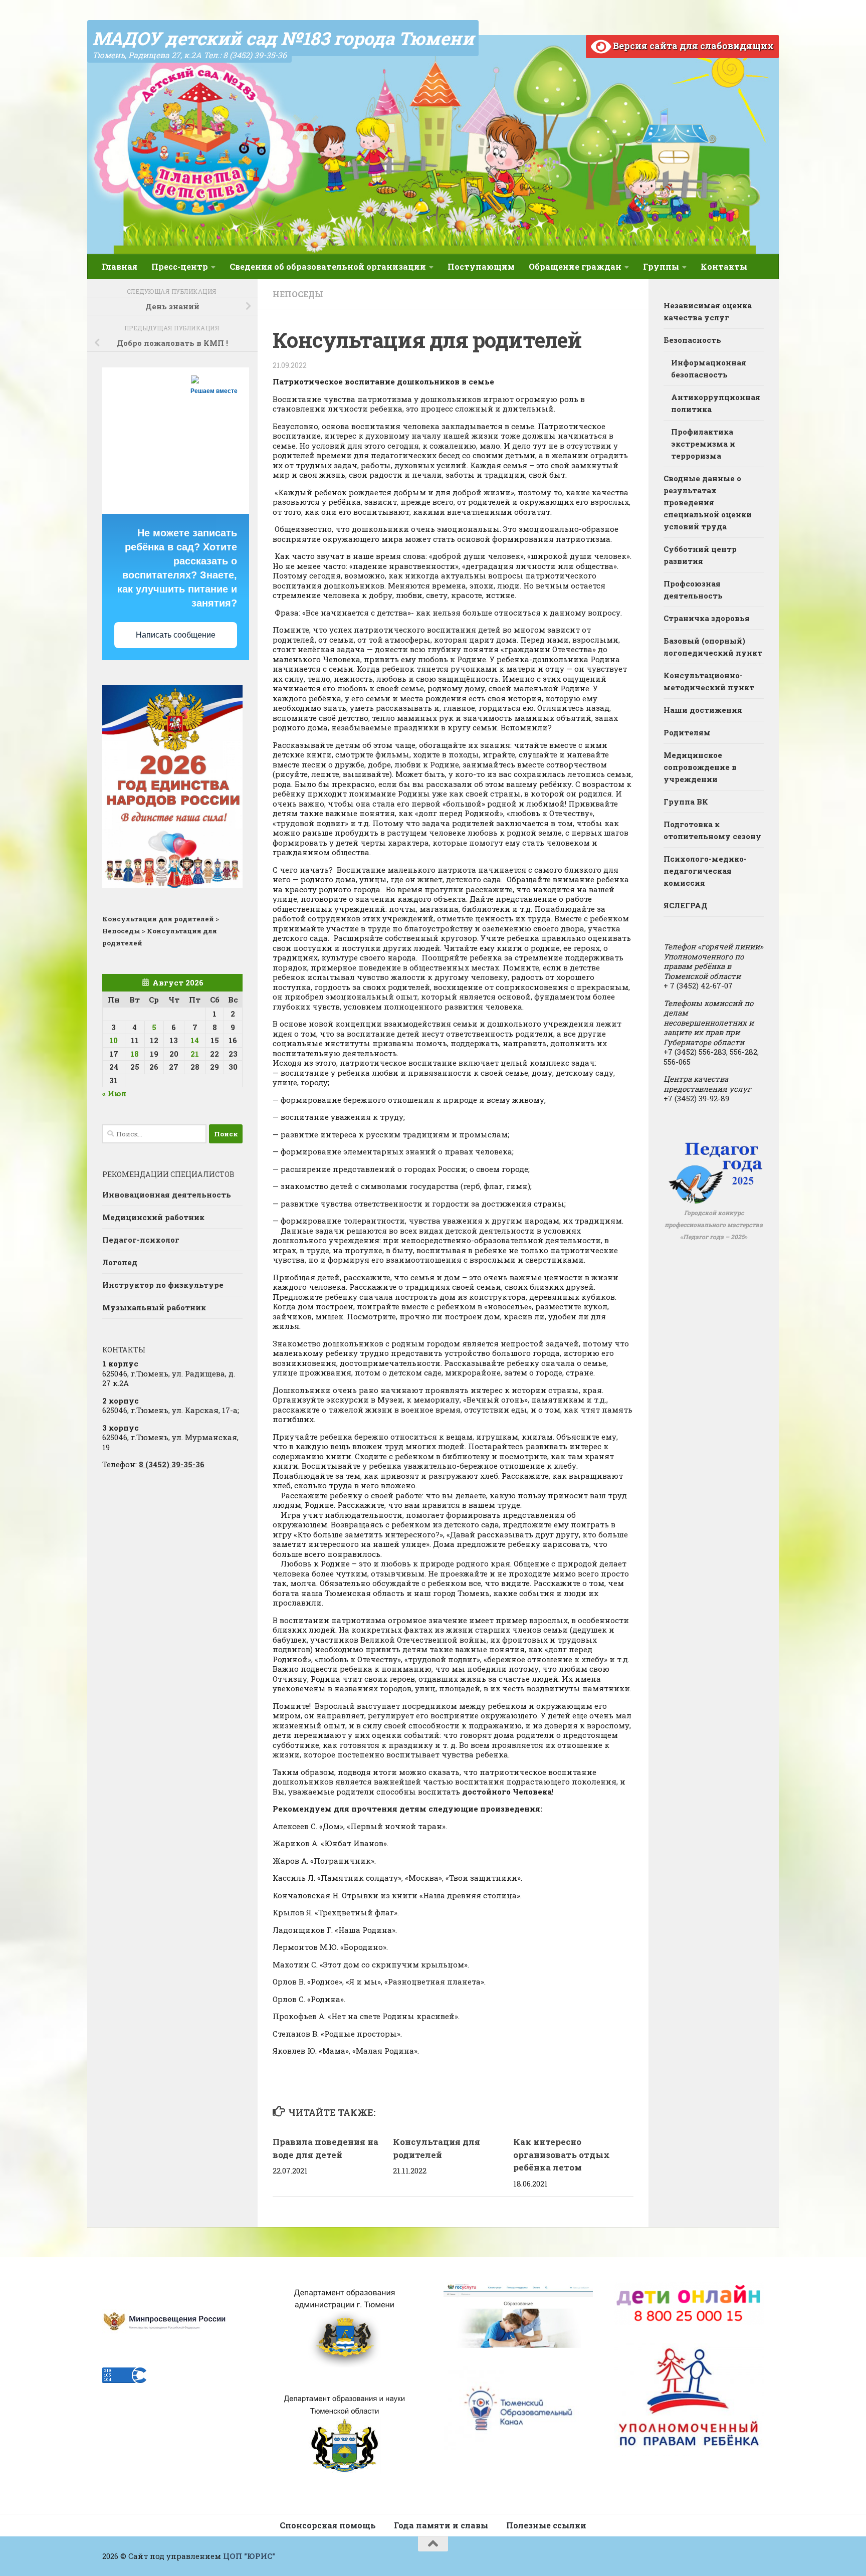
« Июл (114, 1093)
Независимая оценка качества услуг (708, 311)
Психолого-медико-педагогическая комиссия (705, 871)
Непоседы (298, 294)
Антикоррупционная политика (716, 403)
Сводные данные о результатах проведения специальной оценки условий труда (708, 502)
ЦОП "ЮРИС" (249, 2556)
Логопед (120, 1262)
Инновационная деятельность (167, 1195)
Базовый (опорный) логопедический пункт (713, 647)
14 (195, 1040)
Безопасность (692, 340)
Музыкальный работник (154, 1307)
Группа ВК (686, 802)
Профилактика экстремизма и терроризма (703, 444)
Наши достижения (703, 710)
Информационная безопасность (709, 368)
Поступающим (481, 266)
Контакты (724, 266)
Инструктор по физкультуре (163, 1285)
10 (114, 1040)
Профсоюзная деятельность (693, 589)
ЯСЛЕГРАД (686, 905)
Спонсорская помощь (328, 2525)
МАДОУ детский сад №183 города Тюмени (283, 38)
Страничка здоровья (707, 618)
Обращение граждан (575, 266)
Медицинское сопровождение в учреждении (700, 767)
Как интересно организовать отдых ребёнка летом (562, 2154)
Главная (120, 266)
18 (135, 1054)
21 (195, 1054)
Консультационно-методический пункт (709, 681)
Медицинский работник (153, 1217)
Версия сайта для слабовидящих (692, 46)
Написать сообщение (176, 635)
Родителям (687, 732)
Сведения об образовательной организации (328, 266)
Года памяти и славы (441, 2525)
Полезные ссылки (546, 2525)
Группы (661, 266)
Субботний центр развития (700, 555)
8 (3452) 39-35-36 (172, 1464)
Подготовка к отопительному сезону (712, 830)
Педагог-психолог (141, 1240)
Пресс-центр (180, 266)
